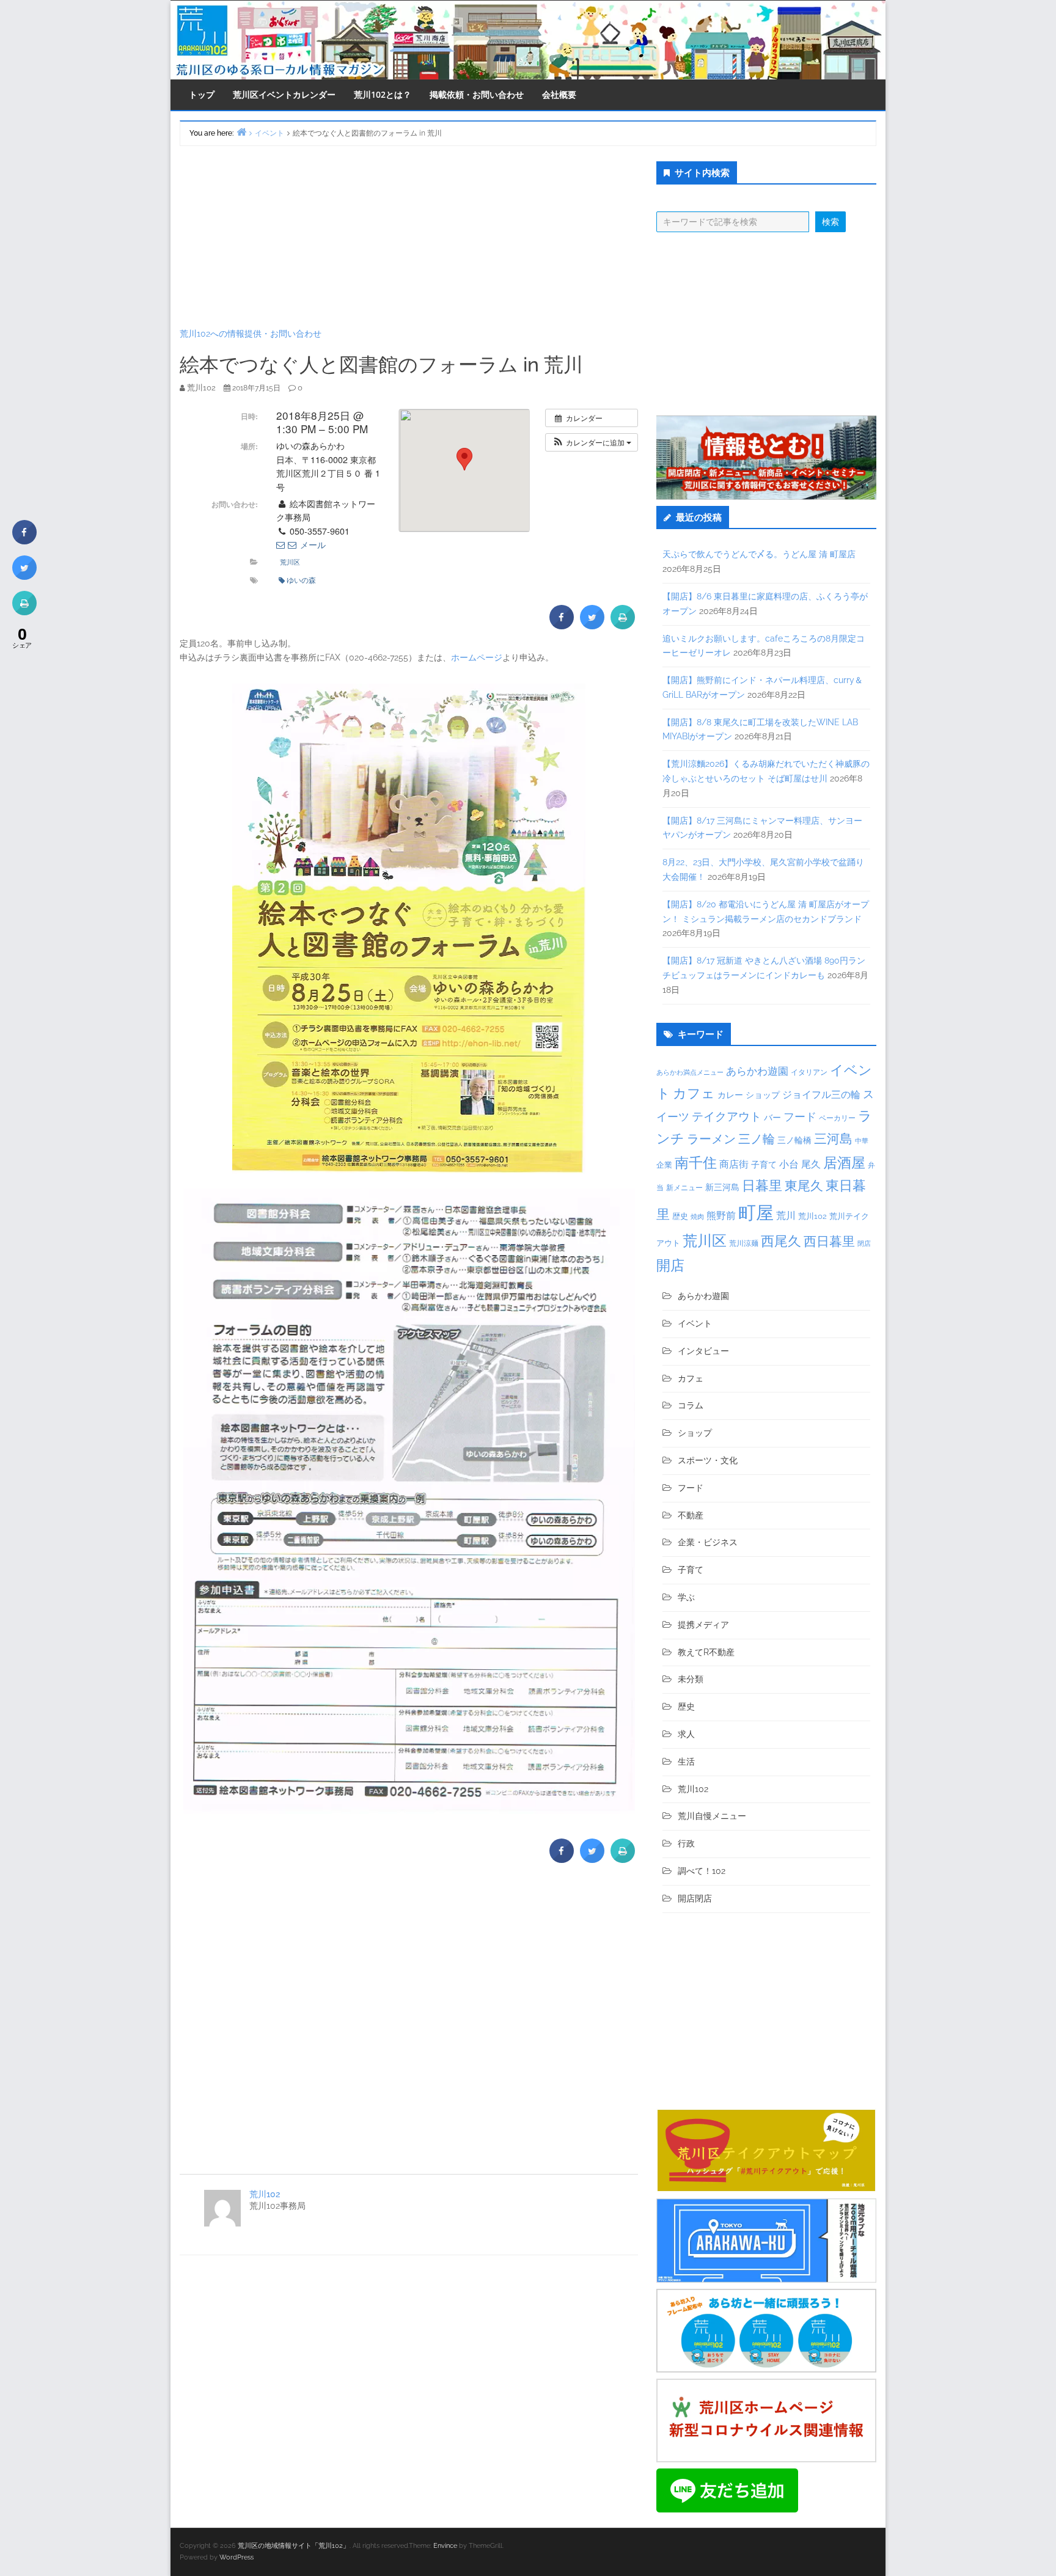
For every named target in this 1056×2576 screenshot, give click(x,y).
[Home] (241, 132)
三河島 (833, 1139)
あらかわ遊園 (757, 1071)
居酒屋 (844, 1162)
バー (772, 1117)
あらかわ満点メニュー (690, 1072)
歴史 (680, 1216)
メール (312, 544)
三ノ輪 (757, 1139)
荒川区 (290, 562)
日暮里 (762, 1185)
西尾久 (781, 1241)
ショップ (763, 1095)
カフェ (694, 1093)
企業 (664, 1165)
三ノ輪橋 (794, 1140)
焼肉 (697, 1217)
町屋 (756, 1213)
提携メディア (703, 1625)
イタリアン (809, 1072)
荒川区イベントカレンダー (284, 94)
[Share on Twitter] (592, 626)
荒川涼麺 (744, 1243)
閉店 (864, 1243)
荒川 (786, 1216)
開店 (670, 1265)
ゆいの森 (301, 580)
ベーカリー (837, 1118)
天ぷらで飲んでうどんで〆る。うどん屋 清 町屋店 (759, 554)
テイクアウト (727, 1117)
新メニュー (684, 1188)
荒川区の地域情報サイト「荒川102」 (294, 2546)
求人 (686, 1734)
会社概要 (559, 94)
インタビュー (703, 1351)
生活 (686, 1762)
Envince (445, 2546)
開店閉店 (695, 1898)
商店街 (734, 1164)
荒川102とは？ (383, 94)
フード (800, 1117)
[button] (592, 442)
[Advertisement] (409, 236)
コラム (691, 1405)
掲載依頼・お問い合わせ (477, 94)
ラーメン (711, 1139)
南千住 (696, 1163)
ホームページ (477, 657)
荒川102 (265, 2194)
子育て (764, 1164)
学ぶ (686, 1597)
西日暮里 (829, 1241)
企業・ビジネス (708, 1542)
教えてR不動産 (706, 1652)
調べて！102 (702, 1871)
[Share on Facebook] (562, 626)
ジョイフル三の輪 (821, 1095)
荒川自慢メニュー (712, 1816)
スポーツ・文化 (708, 1460)
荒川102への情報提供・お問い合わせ (251, 334)
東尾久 (804, 1186)
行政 (686, 1843)
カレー (730, 1095)
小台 (789, 1164)
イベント (695, 1323)
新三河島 (722, 1187)
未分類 (691, 1679)
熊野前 (721, 1216)
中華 (862, 1141)
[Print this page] (623, 626)
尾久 (811, 1164)
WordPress (237, 2557)
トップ (202, 94)
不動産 (691, 1515)
